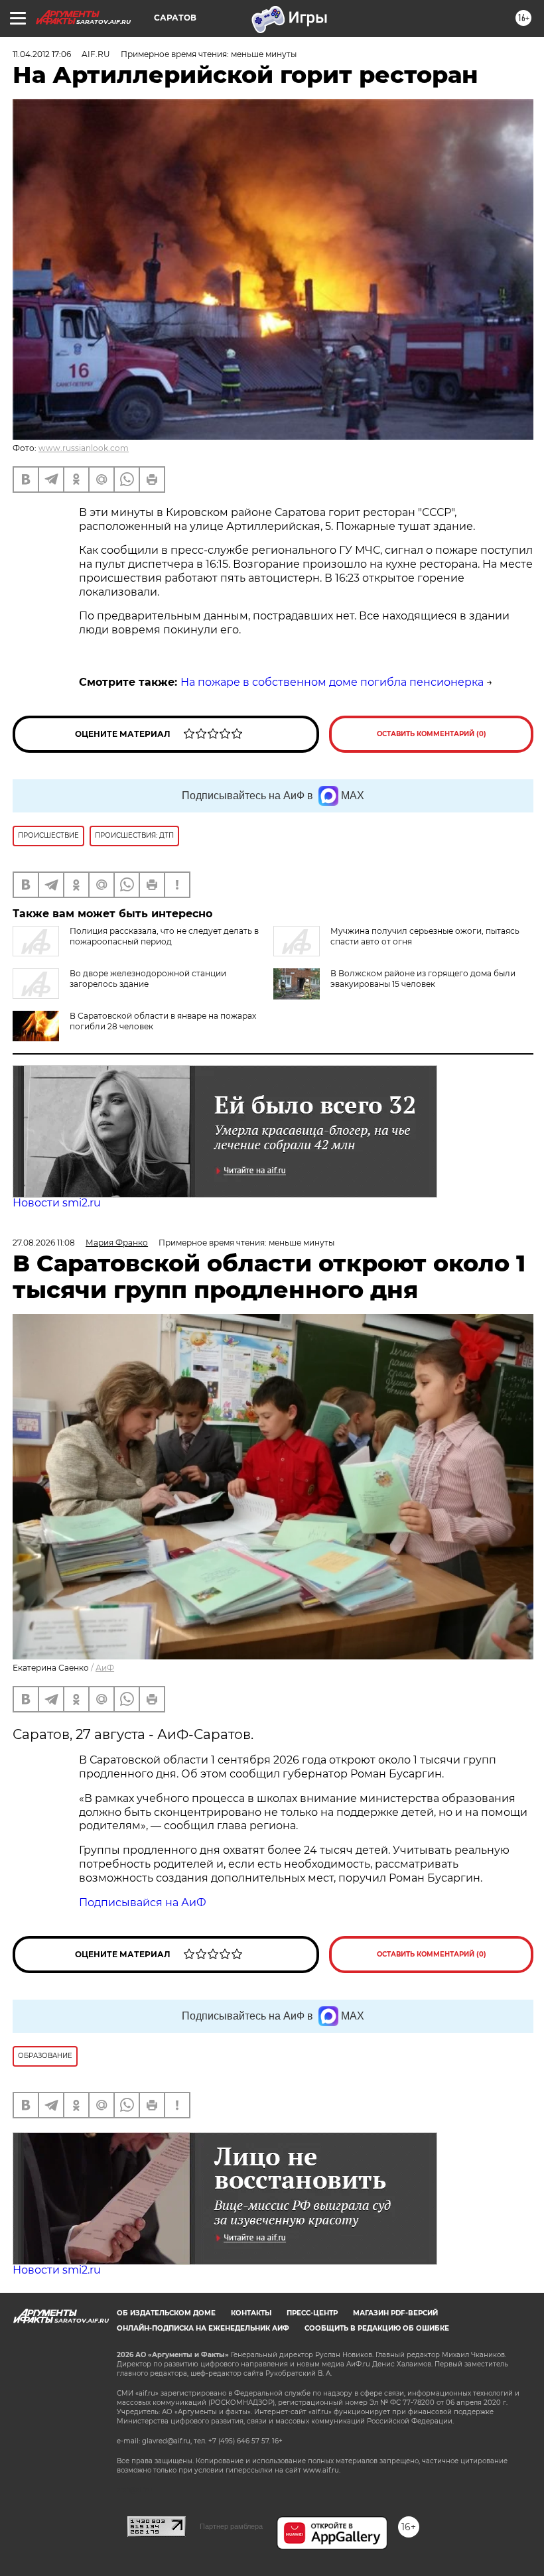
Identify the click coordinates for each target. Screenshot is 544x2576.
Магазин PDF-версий (395, 2313)
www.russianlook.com (84, 448)
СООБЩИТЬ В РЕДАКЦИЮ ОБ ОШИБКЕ (377, 2328)
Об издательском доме (166, 2313)
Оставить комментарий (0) (432, 734)
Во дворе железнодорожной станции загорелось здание (148, 979)
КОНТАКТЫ (251, 2313)
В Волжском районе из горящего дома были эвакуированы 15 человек (423, 979)
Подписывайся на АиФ (143, 1902)
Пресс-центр (312, 2313)
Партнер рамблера (231, 2526)
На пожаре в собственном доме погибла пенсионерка (332, 682)
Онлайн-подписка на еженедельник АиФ (203, 2328)
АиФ (105, 1668)
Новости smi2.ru (57, 1203)
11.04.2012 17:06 (42, 54)
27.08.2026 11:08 (44, 1243)
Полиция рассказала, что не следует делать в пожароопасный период (164, 936)
